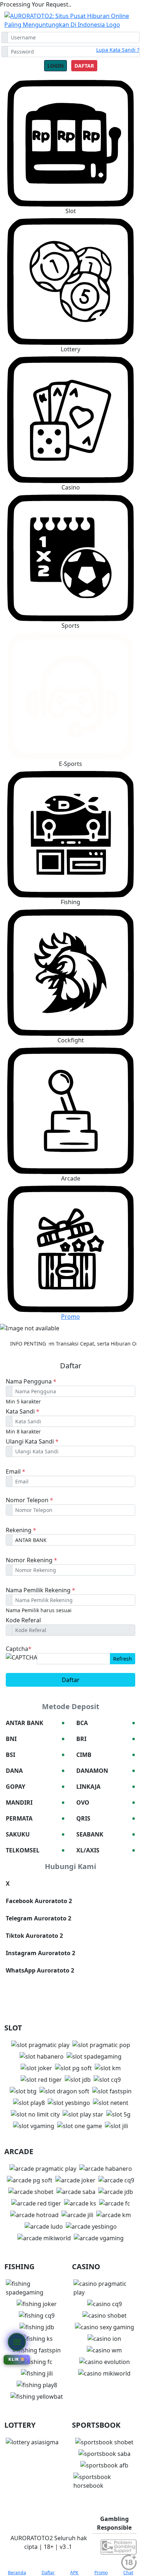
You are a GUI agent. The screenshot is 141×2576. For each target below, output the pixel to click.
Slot (71, 211)
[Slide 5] (60, 1323)
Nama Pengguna (31, 1381)
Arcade (71, 1178)
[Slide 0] (25, 1323)
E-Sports (70, 764)
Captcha (19, 1649)
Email (16, 1471)
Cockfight (71, 1040)
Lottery (70, 349)
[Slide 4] (53, 1323)
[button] (70, 286)
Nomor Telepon (29, 1500)
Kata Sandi (23, 1411)
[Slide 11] (102, 1323)
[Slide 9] (88, 1323)
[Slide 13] (116, 1323)
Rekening (21, 1530)
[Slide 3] (46, 1323)
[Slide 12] (110, 1323)
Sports (70, 626)
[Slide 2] (39, 1323)
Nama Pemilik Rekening (40, 1590)
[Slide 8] (81, 1323)
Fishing (70, 902)
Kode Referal (23, 1620)
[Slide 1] (32, 1323)
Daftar (84, 66)
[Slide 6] (67, 1323)
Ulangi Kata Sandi (32, 1441)
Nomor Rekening (31, 1560)
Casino (71, 487)
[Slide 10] (95, 1323)
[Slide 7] (74, 1323)
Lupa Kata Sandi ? (118, 50)
